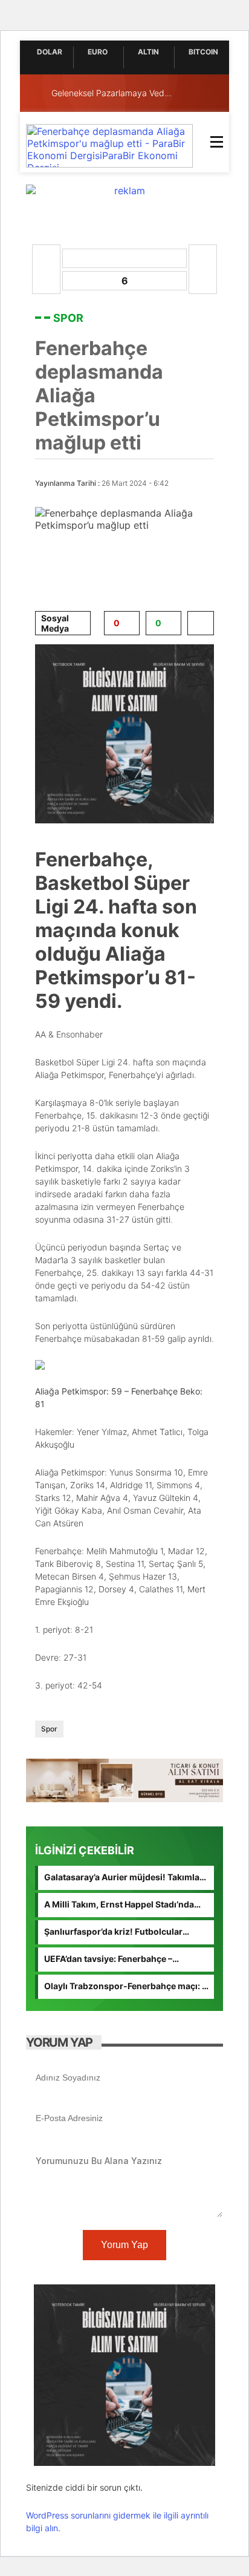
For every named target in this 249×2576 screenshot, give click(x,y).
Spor (49, 1729)
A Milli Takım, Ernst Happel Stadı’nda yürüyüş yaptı (119, 1905)
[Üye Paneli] (211, 93)
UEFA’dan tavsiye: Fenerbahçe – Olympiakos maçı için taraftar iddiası (119, 1960)
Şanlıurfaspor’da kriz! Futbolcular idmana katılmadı (113, 1932)
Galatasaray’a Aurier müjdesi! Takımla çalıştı (122, 1878)
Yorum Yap (124, 2245)
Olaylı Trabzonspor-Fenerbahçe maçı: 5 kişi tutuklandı (126, 1987)
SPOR (68, 318)
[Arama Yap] (187, 93)
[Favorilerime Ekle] (201, 623)
